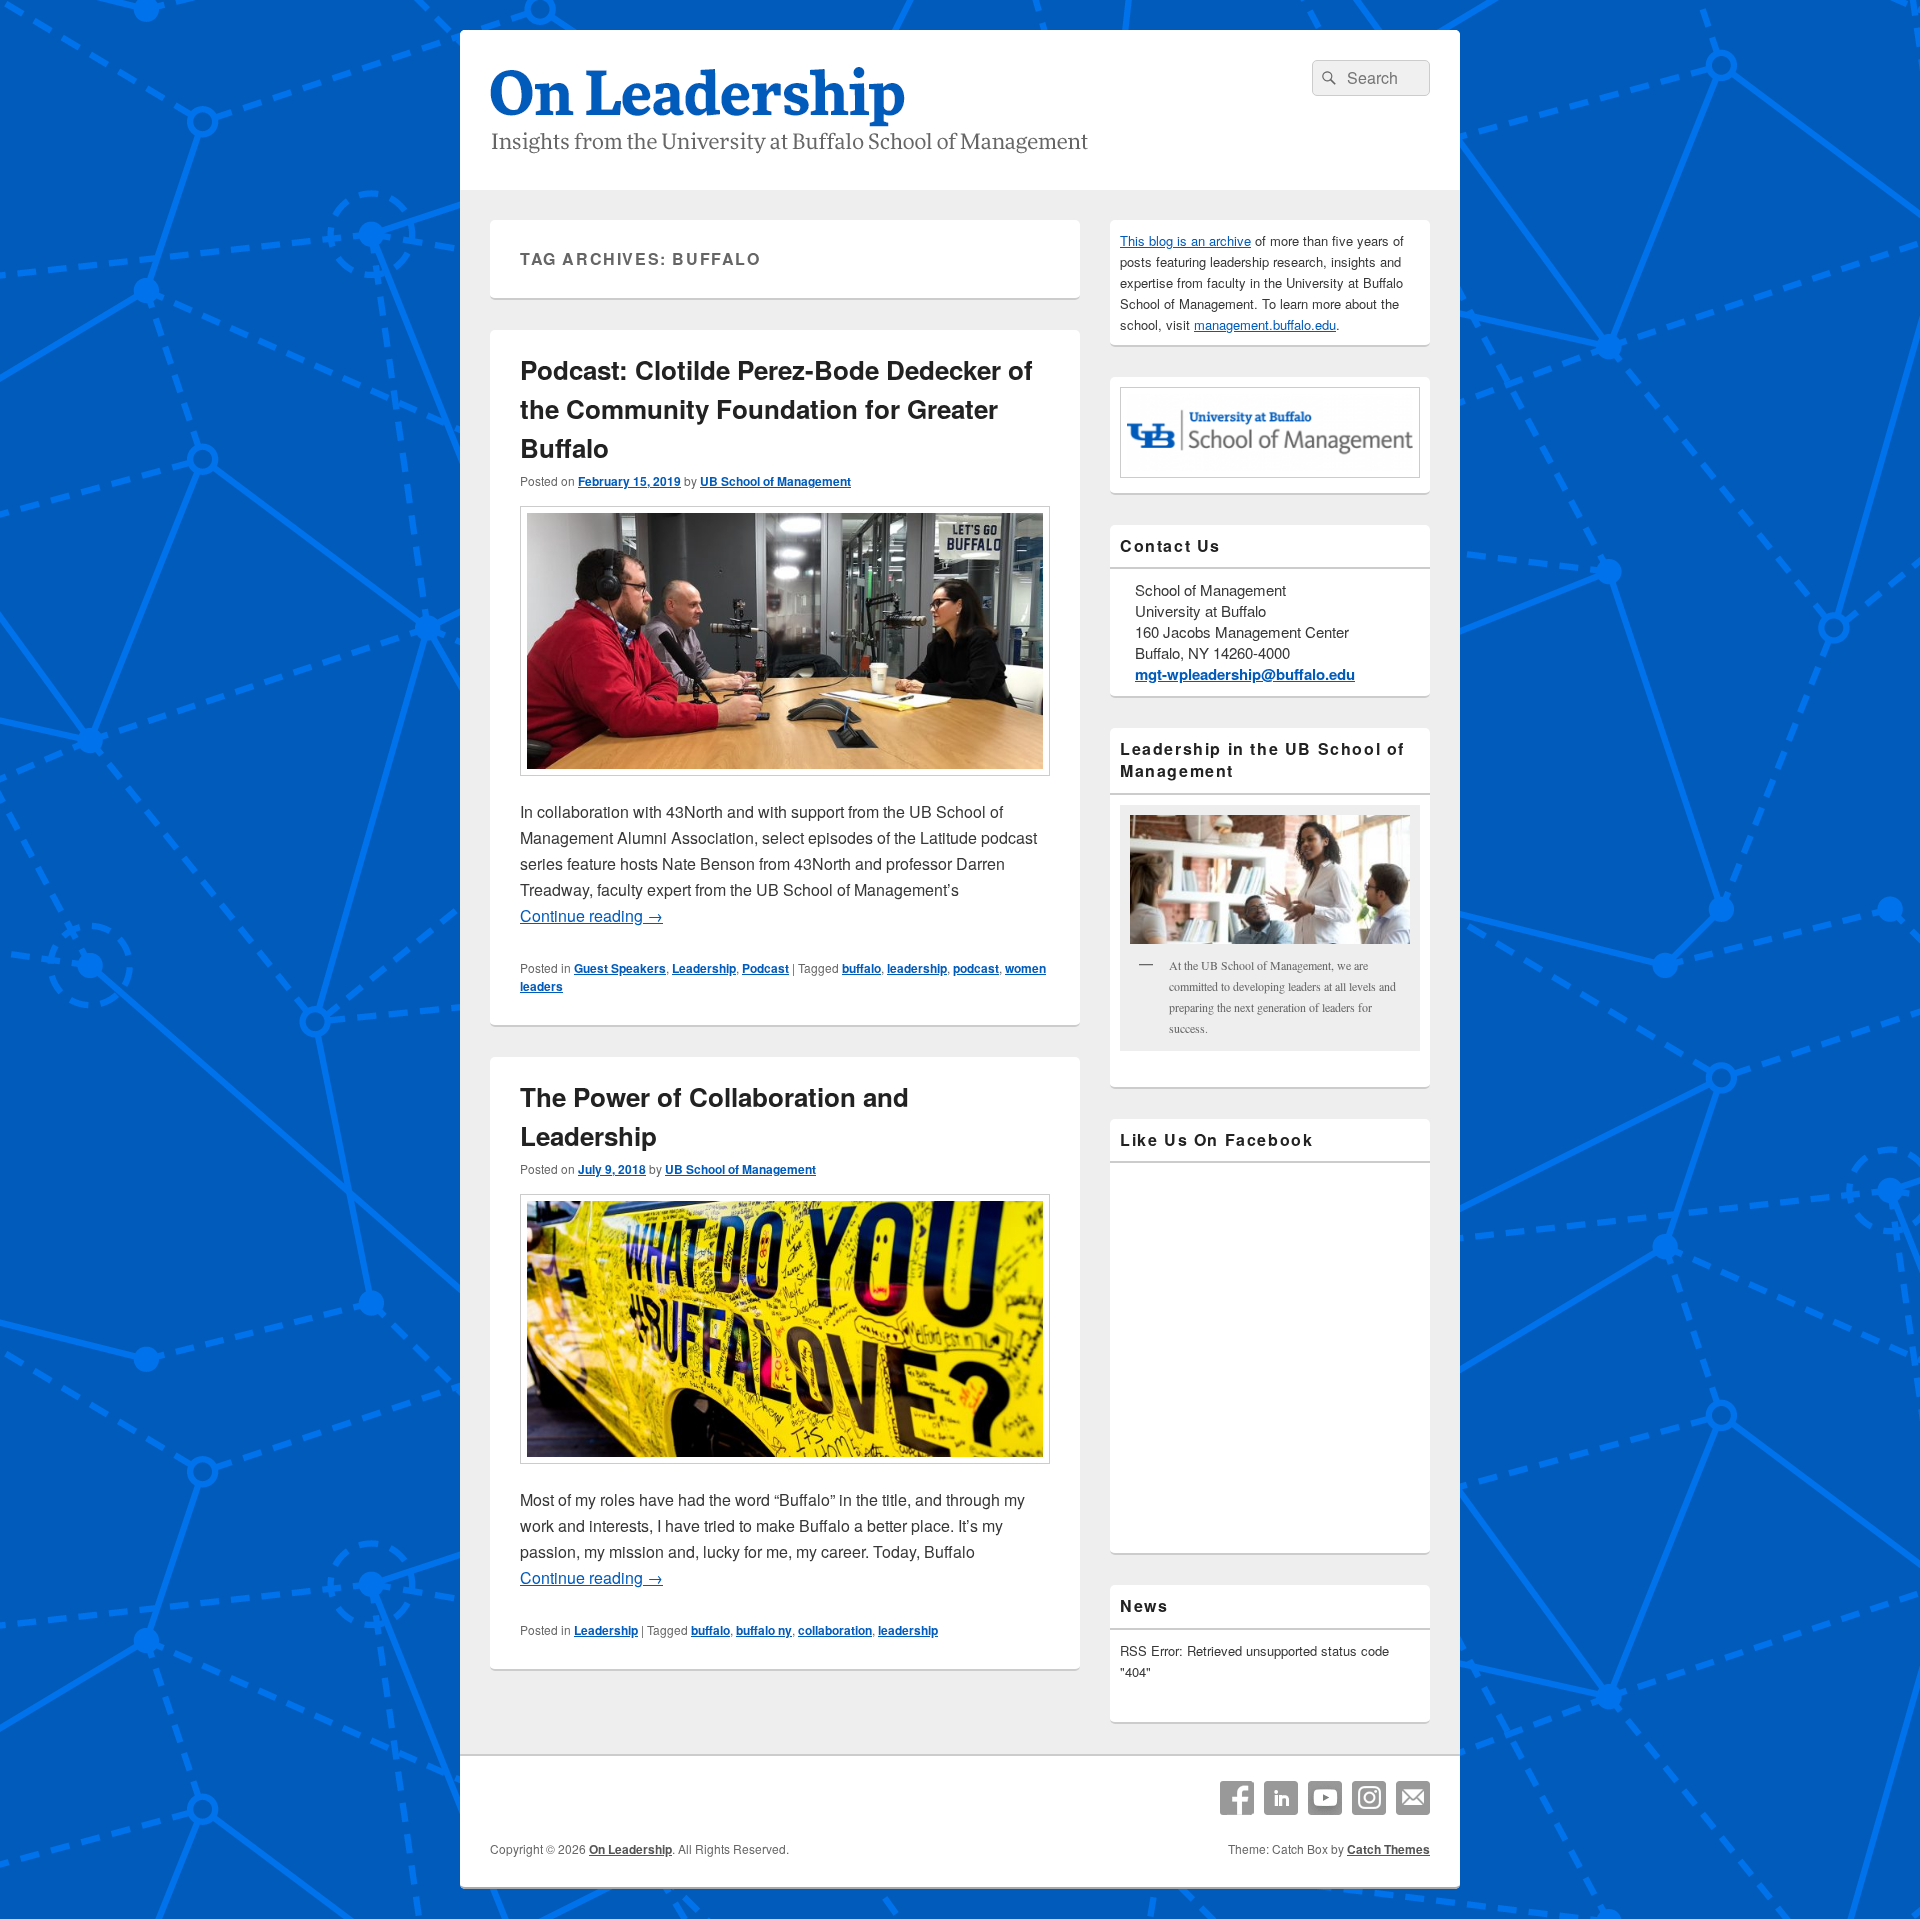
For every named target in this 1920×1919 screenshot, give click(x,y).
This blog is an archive (1185, 240)
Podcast (765, 968)
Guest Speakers (620, 968)
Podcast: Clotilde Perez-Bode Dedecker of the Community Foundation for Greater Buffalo (776, 408)
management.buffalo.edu (1265, 324)
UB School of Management (775, 481)
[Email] (1413, 1798)
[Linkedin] (1281, 1798)
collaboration (835, 1630)
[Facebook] (1237, 1798)
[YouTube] (1325, 1798)
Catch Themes (1388, 1849)
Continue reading (591, 915)
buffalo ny (764, 1630)
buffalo (861, 968)
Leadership (704, 968)
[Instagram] (1369, 1798)
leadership (917, 968)
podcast (976, 968)
